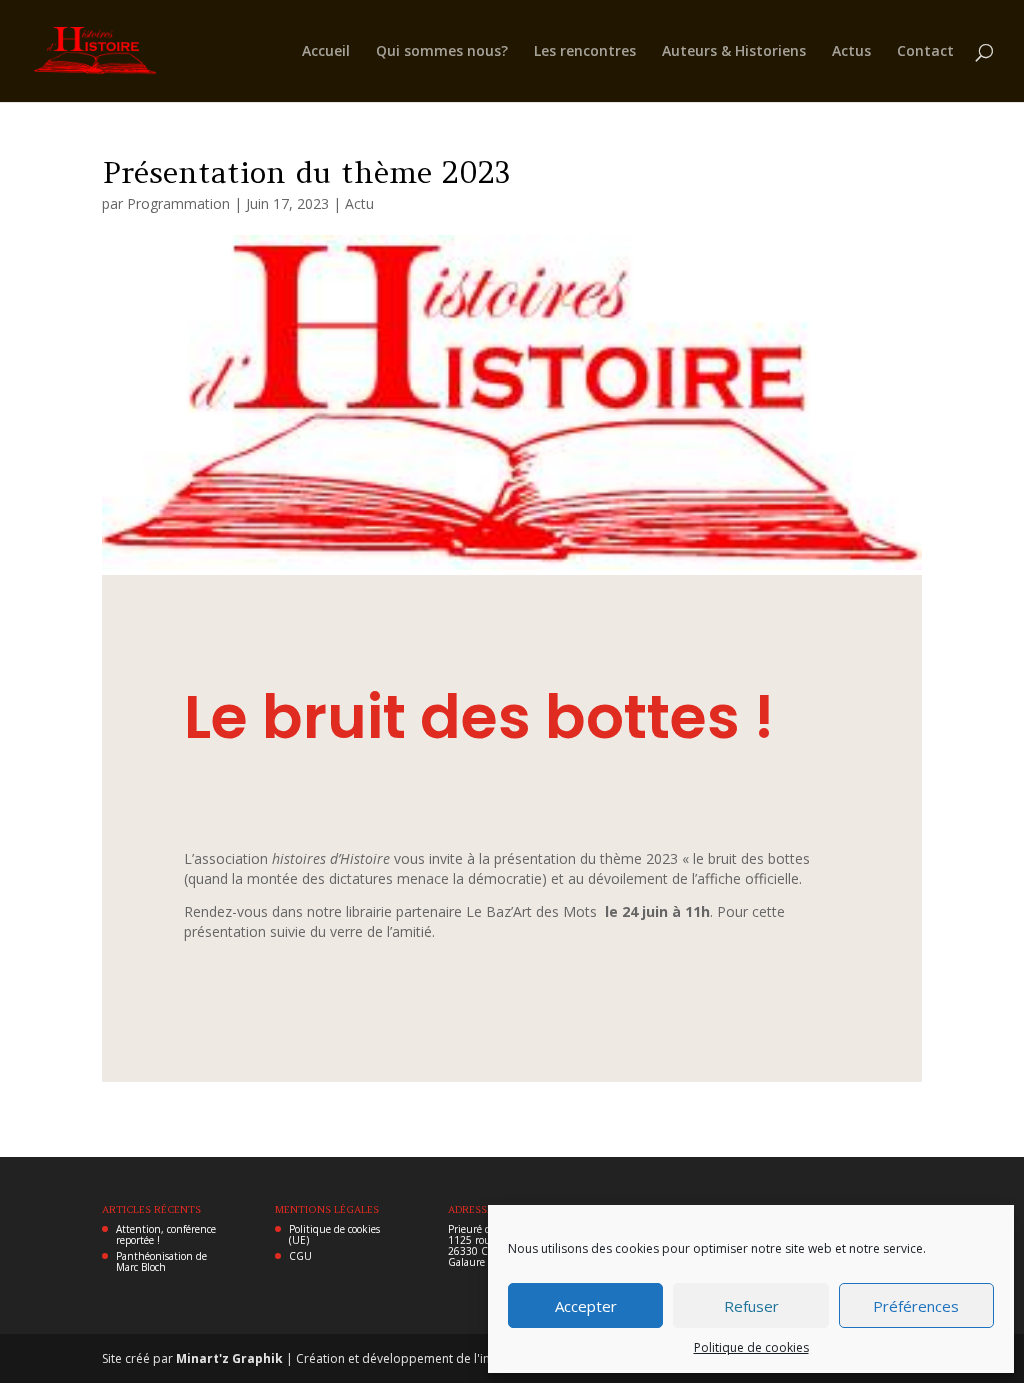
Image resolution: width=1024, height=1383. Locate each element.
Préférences (916, 1306)
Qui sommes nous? (442, 52)
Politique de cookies (751, 1347)
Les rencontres (585, 52)
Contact (925, 52)
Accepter (586, 1306)
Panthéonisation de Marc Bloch (161, 1261)
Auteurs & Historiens (734, 52)
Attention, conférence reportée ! (166, 1234)
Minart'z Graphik (231, 1358)
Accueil (326, 52)
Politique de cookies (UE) (334, 1234)
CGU (300, 1256)
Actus (851, 52)
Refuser (751, 1306)
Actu (359, 203)
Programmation (178, 203)
